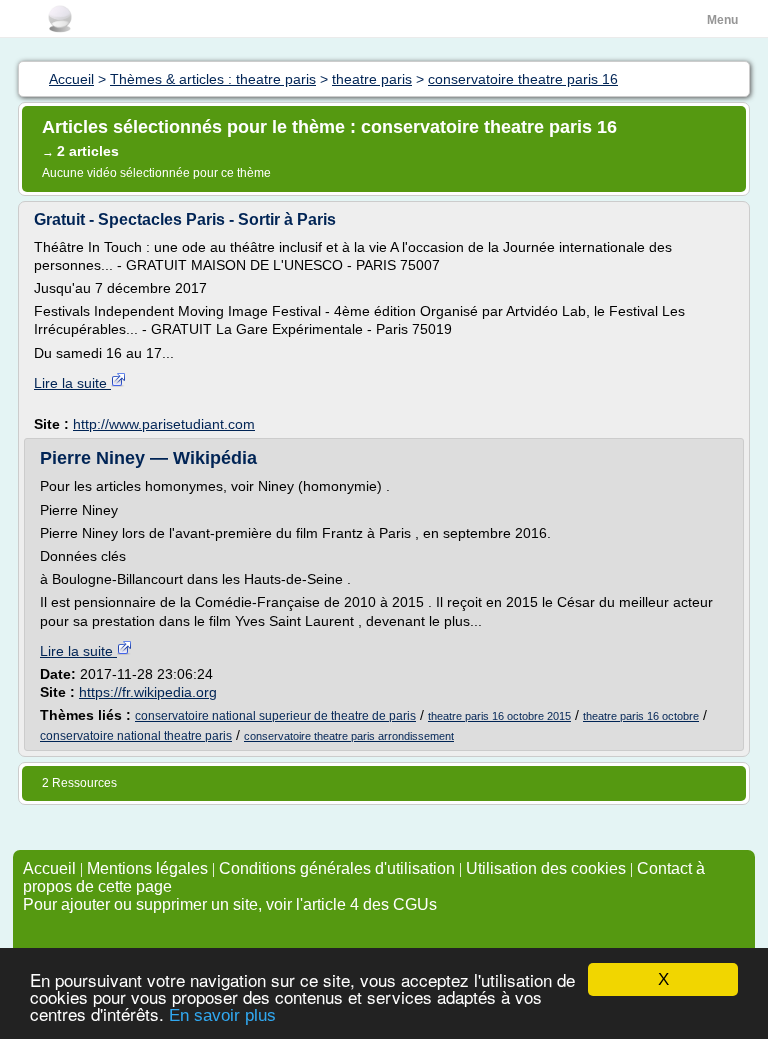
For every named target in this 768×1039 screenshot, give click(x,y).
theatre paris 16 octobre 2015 (499, 716)
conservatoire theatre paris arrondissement (349, 736)
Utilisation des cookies (546, 868)
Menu (722, 20)
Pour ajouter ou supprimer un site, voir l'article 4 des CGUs (230, 904)
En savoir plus (222, 1015)
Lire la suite (72, 383)
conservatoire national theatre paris (136, 736)
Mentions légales (147, 868)
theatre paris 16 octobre (641, 716)
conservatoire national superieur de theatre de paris (275, 716)
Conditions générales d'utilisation (337, 868)
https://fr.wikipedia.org (148, 692)
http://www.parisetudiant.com (164, 424)
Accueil (49, 868)
